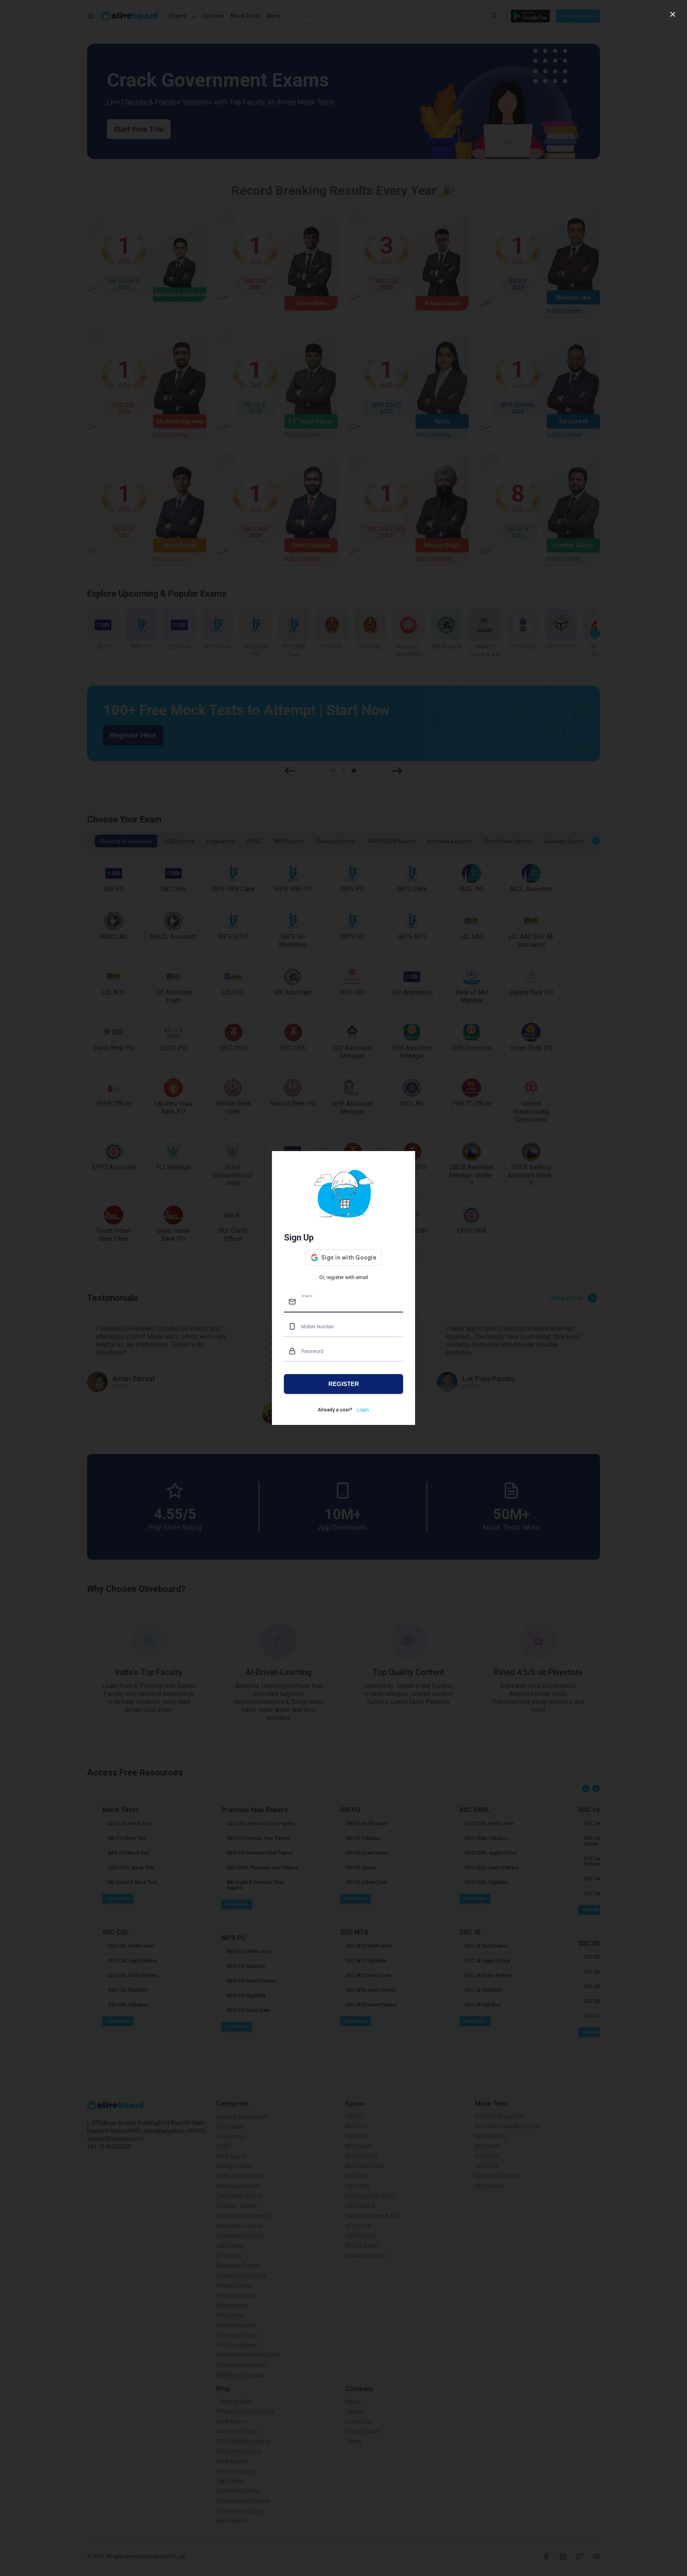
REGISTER (344, 1384)
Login (363, 1410)
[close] (673, 14)
